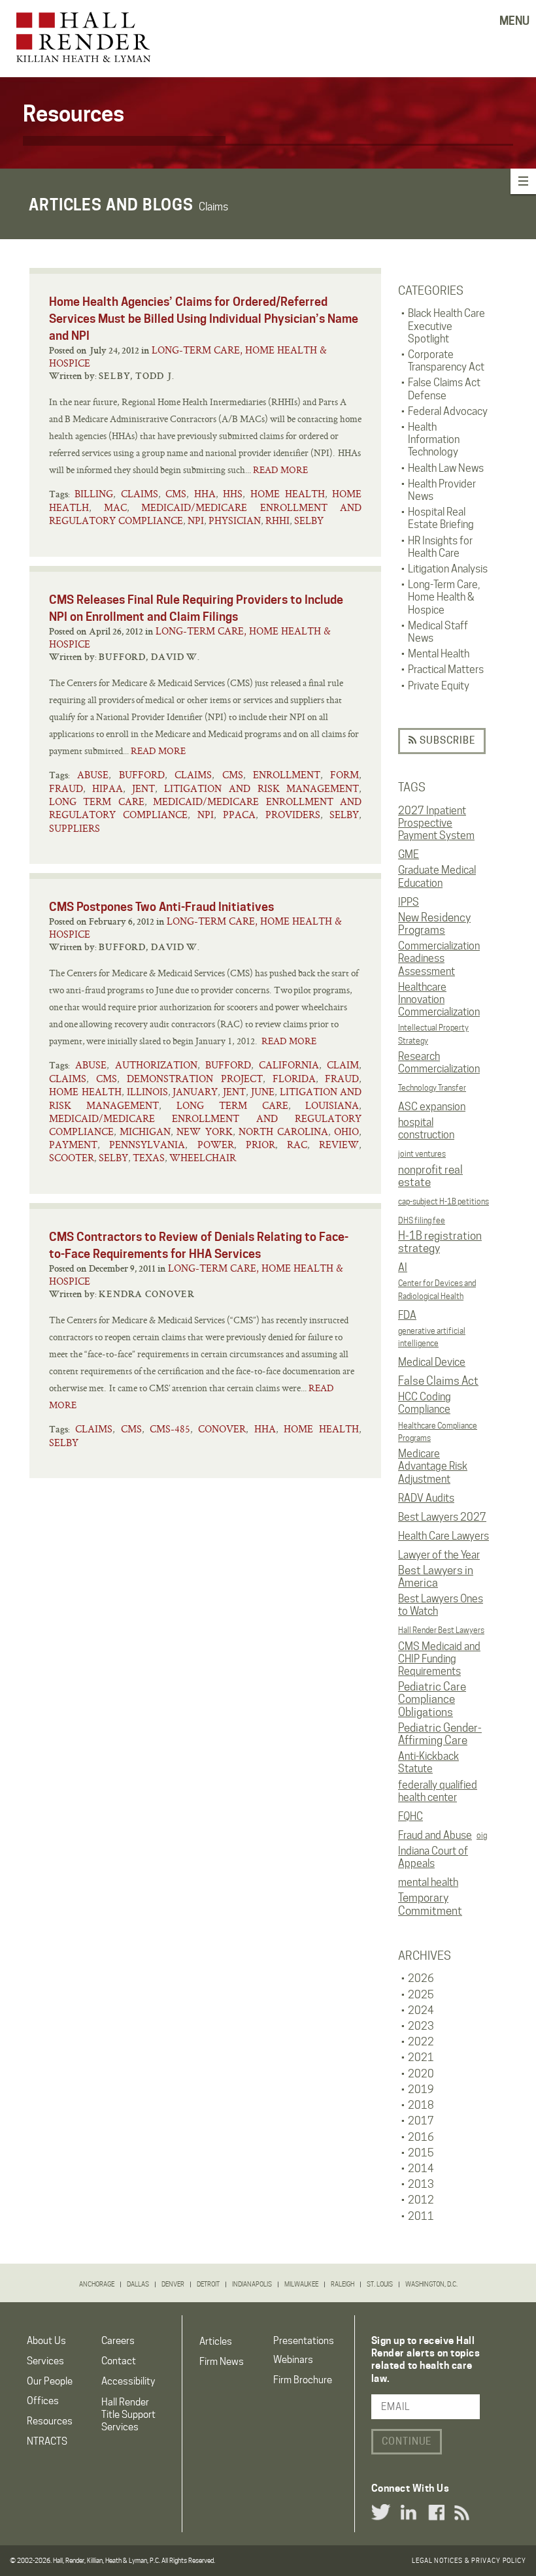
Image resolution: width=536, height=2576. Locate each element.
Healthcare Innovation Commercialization (439, 999)
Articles (216, 2341)
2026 (421, 1978)
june (263, 1092)
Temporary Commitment (430, 1904)
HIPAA (108, 788)
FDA (407, 1315)
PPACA (239, 815)
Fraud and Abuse (435, 1835)
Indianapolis (252, 2284)
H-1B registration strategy (440, 1242)
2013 (421, 2184)
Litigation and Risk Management (262, 788)
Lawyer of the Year (439, 1555)
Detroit (208, 2284)
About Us (46, 2341)
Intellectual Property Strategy (433, 1034)
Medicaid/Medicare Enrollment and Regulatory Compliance (205, 514)
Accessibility (128, 2381)
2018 (421, 2105)
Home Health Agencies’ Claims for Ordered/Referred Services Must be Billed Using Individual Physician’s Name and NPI (204, 319)
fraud (66, 788)
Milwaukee (301, 2284)
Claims (140, 494)
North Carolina (283, 1131)
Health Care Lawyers (444, 1536)
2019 (421, 2089)
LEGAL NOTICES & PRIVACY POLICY (469, 2560)
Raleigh (343, 2284)
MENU (514, 21)
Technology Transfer (432, 1088)
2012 (421, 2200)
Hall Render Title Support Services (128, 2415)
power (216, 1145)
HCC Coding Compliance (425, 1403)
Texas (149, 1158)
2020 (421, 2074)
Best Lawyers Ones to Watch (441, 1605)
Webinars (293, 2360)
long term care (97, 801)
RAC (297, 1145)
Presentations (304, 2341)
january (195, 1092)
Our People (50, 2381)
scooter (72, 1158)
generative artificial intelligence (432, 1337)
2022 (421, 2042)
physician (235, 520)
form (344, 775)
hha (205, 494)
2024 (421, 2010)
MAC (115, 507)
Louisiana (332, 1105)
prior (260, 1145)
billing (94, 494)
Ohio (346, 1131)
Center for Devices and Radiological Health (437, 1289)
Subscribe (446, 740)
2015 (421, 2153)
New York (204, 1131)
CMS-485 (170, 1429)
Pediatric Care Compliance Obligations (432, 1699)
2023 (421, 2026)
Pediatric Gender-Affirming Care (440, 1734)
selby (309, 520)
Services (45, 2361)
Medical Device (432, 1362)
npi (196, 520)
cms (176, 494)
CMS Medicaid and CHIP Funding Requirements (439, 1659)
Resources (50, 2421)
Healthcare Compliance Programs (438, 1432)
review (339, 1145)
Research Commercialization (439, 1063)
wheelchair (203, 1158)
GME (409, 854)
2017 (421, 2121)
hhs (233, 494)
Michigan (145, 1131)
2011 (421, 2216)
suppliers (75, 828)
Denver (173, 2284)
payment (73, 1145)
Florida (294, 1079)
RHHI (277, 520)
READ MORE (280, 470)
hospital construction (426, 1129)
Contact (119, 2361)
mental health (428, 1882)
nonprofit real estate (430, 1176)
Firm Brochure (303, 2380)
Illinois (147, 1092)
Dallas (138, 2284)
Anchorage (97, 2284)
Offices (43, 2401)
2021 (421, 2057)
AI (403, 1267)
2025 (421, 1995)
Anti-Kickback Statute (428, 1762)
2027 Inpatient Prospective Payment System (436, 823)
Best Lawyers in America (436, 1577)
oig (482, 1835)
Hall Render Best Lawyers (441, 1630)
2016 (421, 2137)
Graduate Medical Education (437, 876)
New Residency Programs (434, 924)
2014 (421, 2169)
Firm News (222, 2362)
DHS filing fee (422, 1220)
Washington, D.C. (431, 2284)
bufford (142, 775)
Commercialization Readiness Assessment (439, 958)
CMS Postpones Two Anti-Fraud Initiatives (161, 907)
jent (143, 788)
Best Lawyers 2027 (442, 1517)
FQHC (410, 1816)
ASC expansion (432, 1107)
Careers (118, 2341)
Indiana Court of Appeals (433, 1857)
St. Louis (380, 2284)
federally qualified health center (438, 1791)
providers (293, 815)
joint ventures (422, 1154)
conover (222, 1429)
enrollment (287, 775)
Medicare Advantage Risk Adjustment (433, 1466)
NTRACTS (47, 2441)
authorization (156, 1065)
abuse (93, 775)
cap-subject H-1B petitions (444, 1201)
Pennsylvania (147, 1145)
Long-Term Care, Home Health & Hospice (188, 356)
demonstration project (195, 1079)
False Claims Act (438, 1381)
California (289, 1065)
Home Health (288, 494)
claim (343, 1065)
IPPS (409, 902)
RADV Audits (426, 1498)
